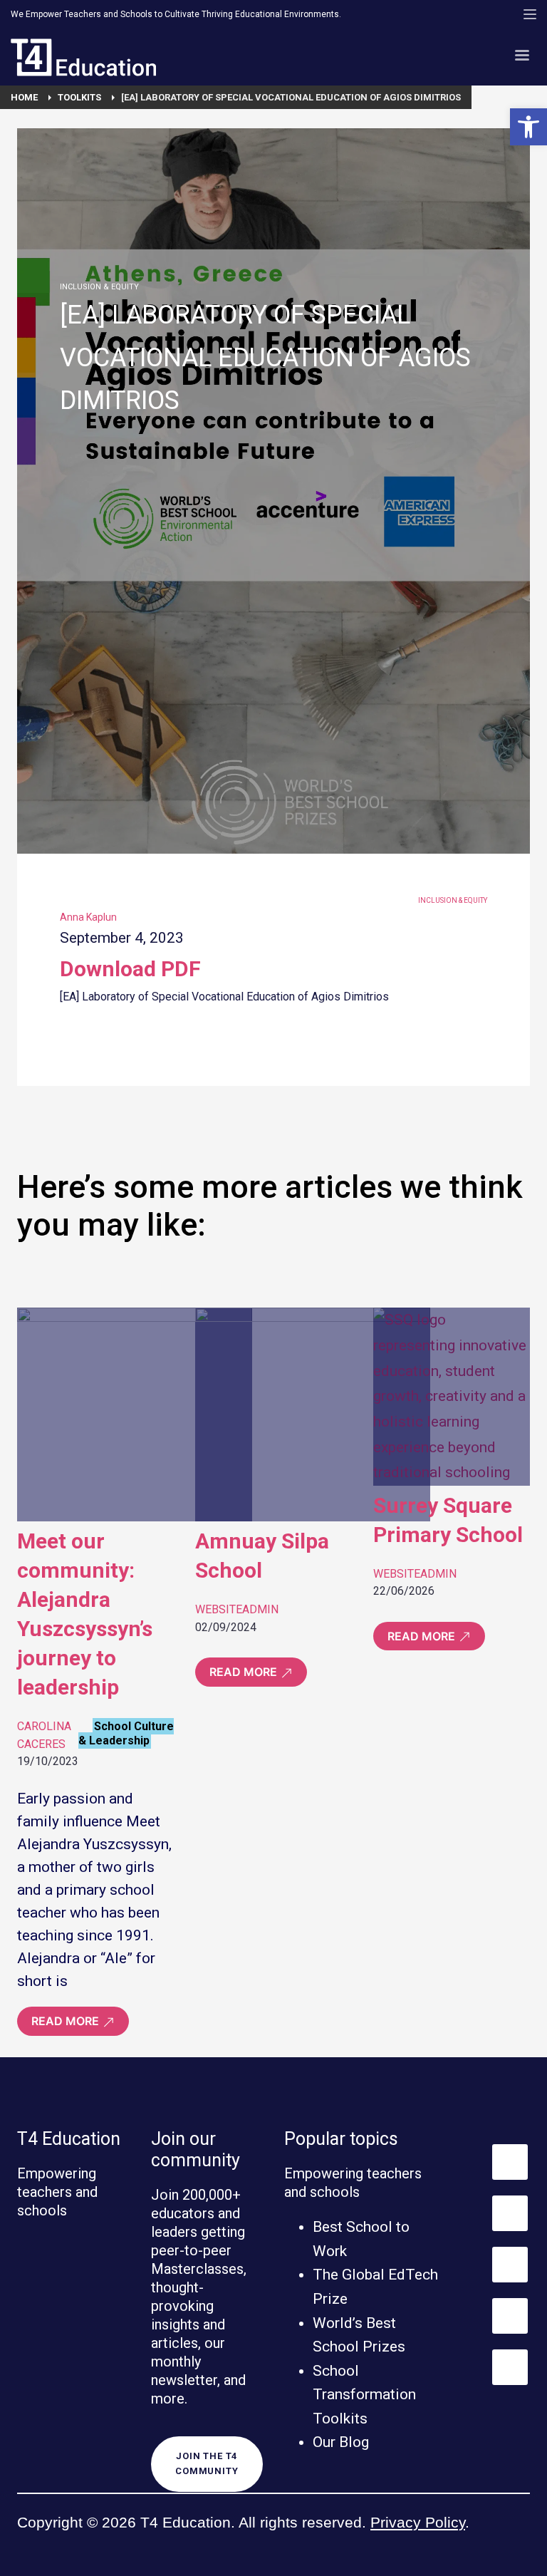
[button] (528, 127)
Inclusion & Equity (99, 287)
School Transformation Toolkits (364, 2395)
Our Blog (341, 2442)
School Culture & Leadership (126, 1733)
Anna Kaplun (88, 917)
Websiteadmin (237, 1609)
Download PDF (130, 969)
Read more (67, 2021)
